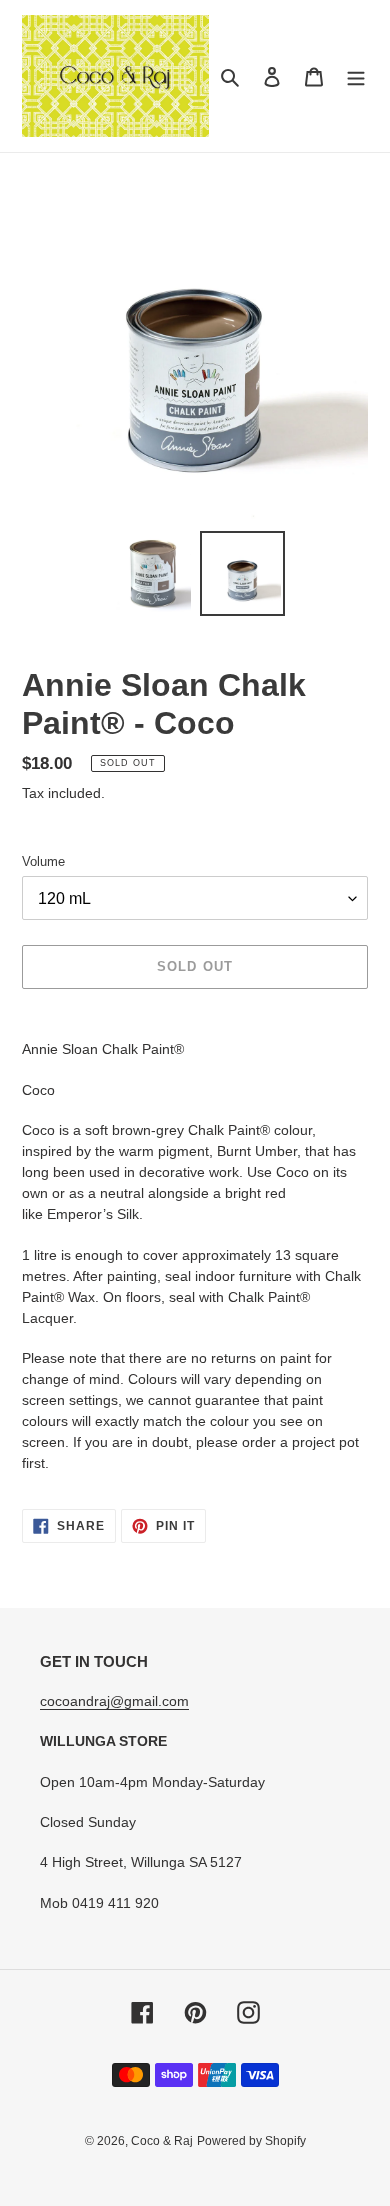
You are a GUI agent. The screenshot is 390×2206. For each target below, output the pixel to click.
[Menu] (356, 76)
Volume (43, 861)
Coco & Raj (162, 2141)
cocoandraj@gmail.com (114, 1701)
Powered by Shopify (251, 2141)
